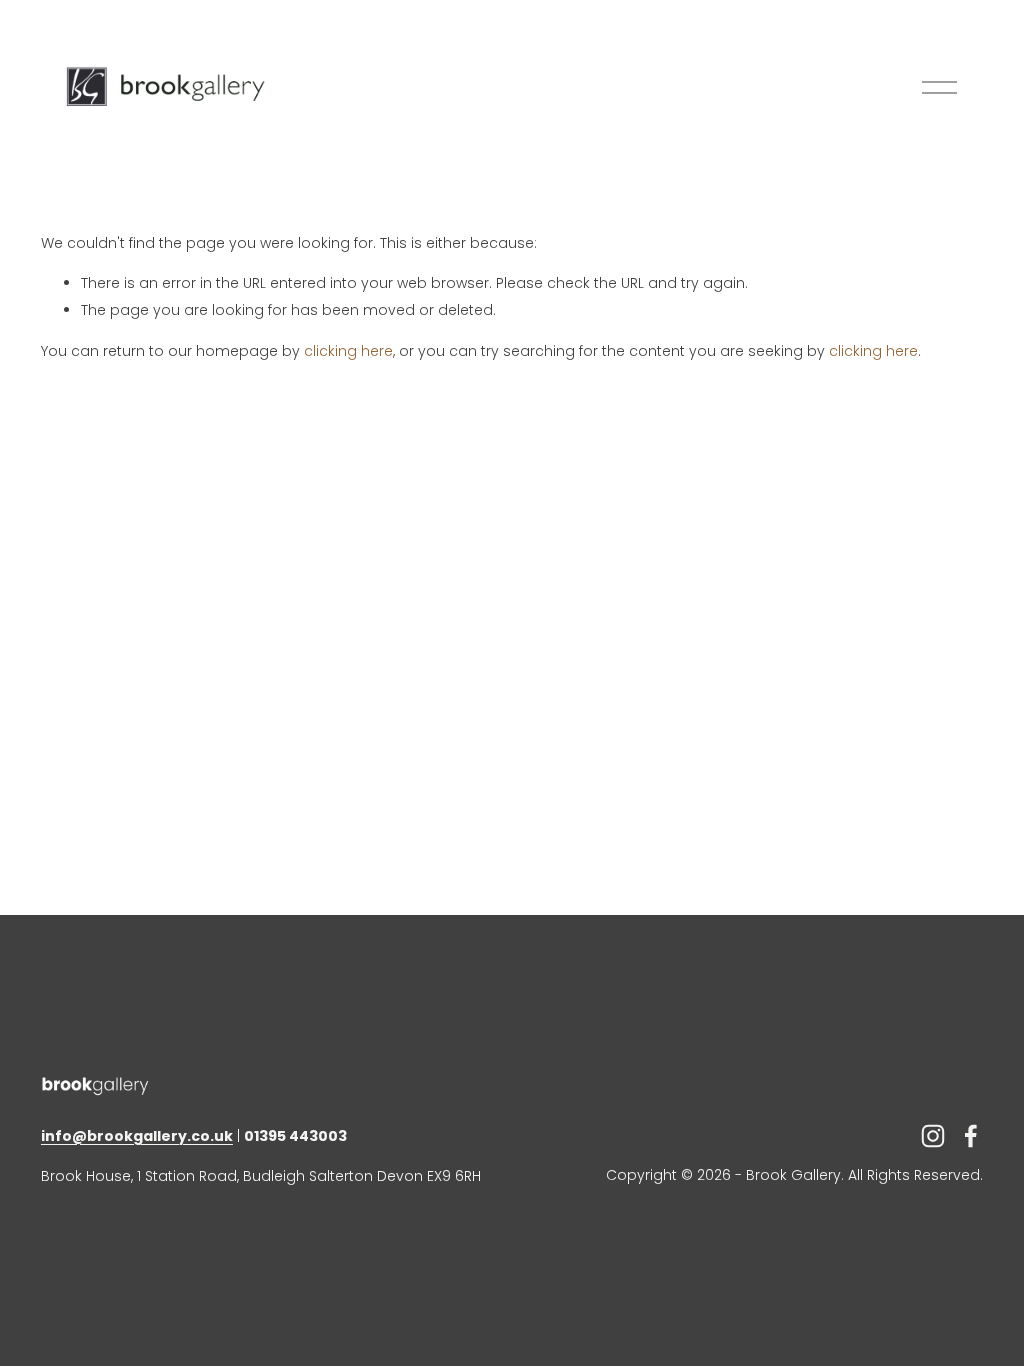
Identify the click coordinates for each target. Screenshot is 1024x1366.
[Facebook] (971, 1136)
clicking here (348, 351)
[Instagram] (933, 1136)
